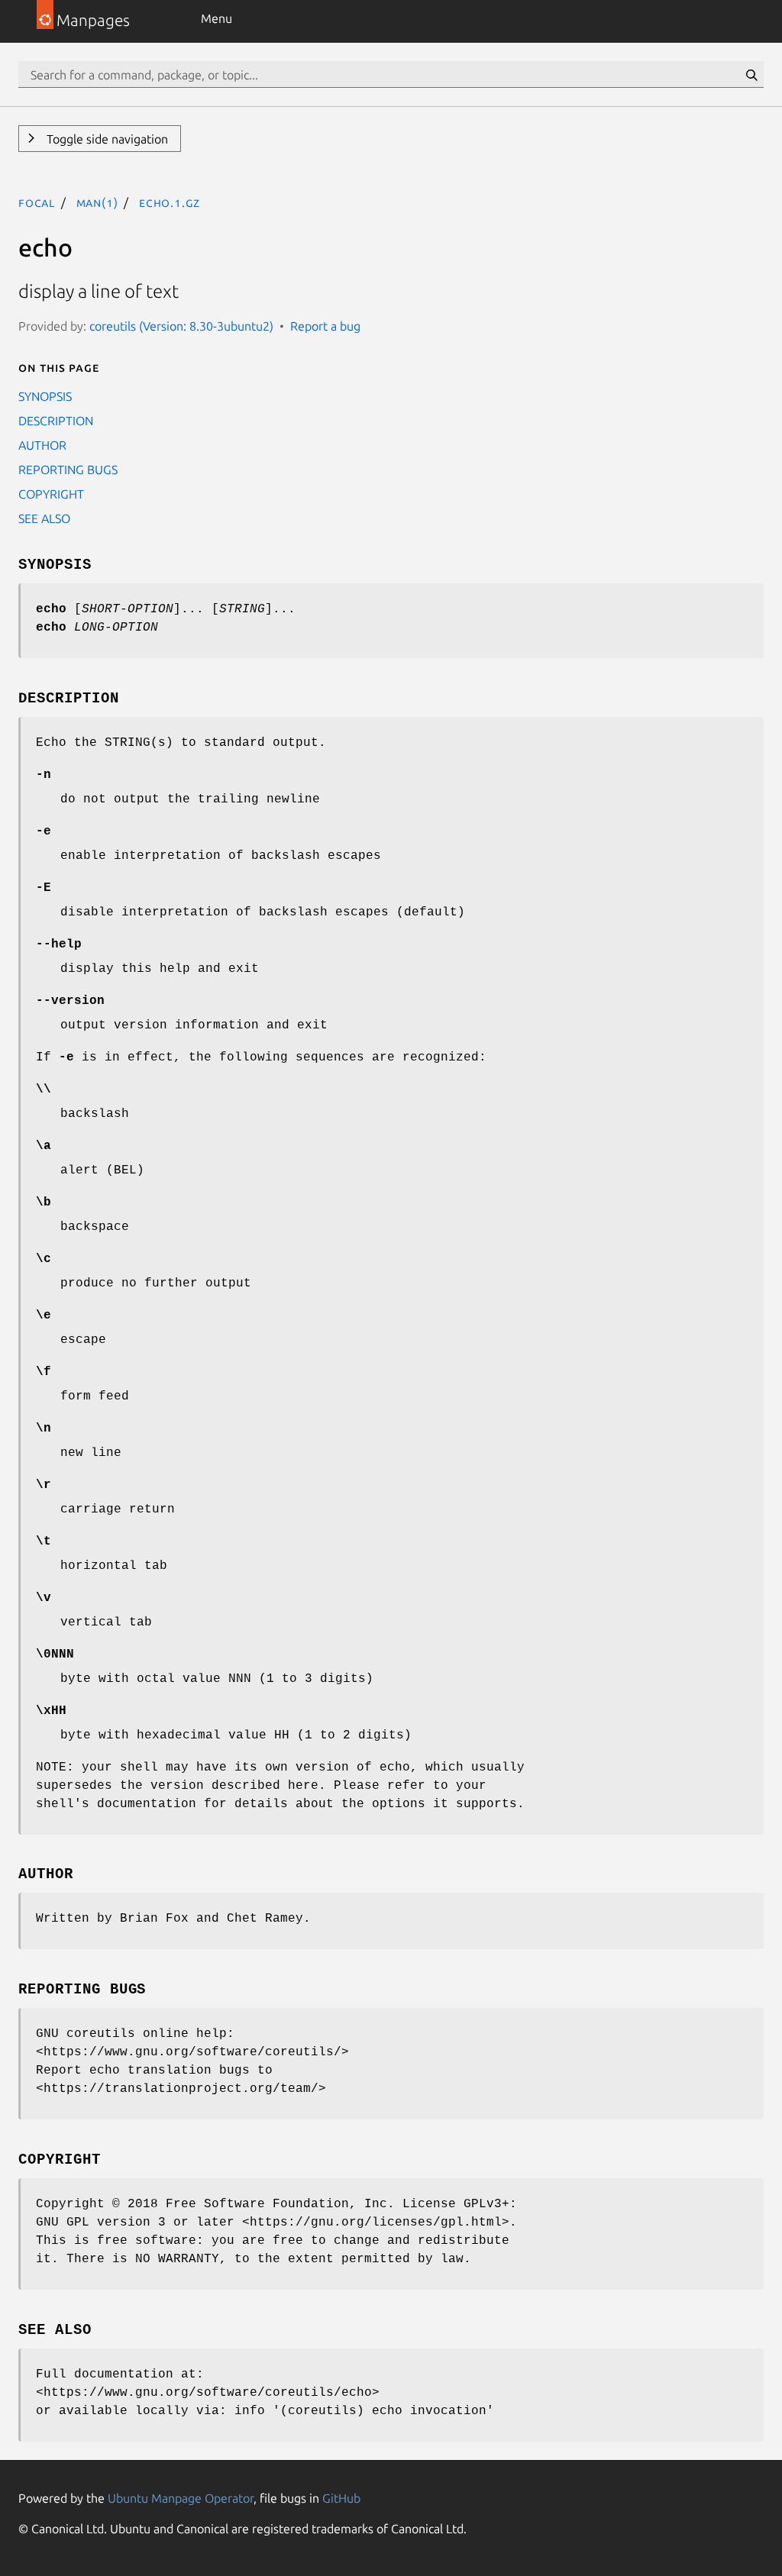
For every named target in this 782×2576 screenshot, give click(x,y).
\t (44, 1541)
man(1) (97, 202)
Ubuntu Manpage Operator (181, 2498)
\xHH (51, 1711)
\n (44, 1428)
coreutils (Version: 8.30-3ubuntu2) (181, 326)
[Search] (751, 75)
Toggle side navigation (106, 139)
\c (44, 1259)
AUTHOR (42, 445)
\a (44, 1146)
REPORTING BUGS (68, 470)
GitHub (341, 2498)
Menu (217, 18)
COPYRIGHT (51, 494)
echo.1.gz (170, 202)
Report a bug (325, 326)
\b (44, 1202)
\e (44, 1315)
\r (44, 1485)
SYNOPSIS (45, 396)
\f (44, 1372)
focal (37, 202)
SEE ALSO (44, 518)
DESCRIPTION (56, 421)
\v (44, 1598)
